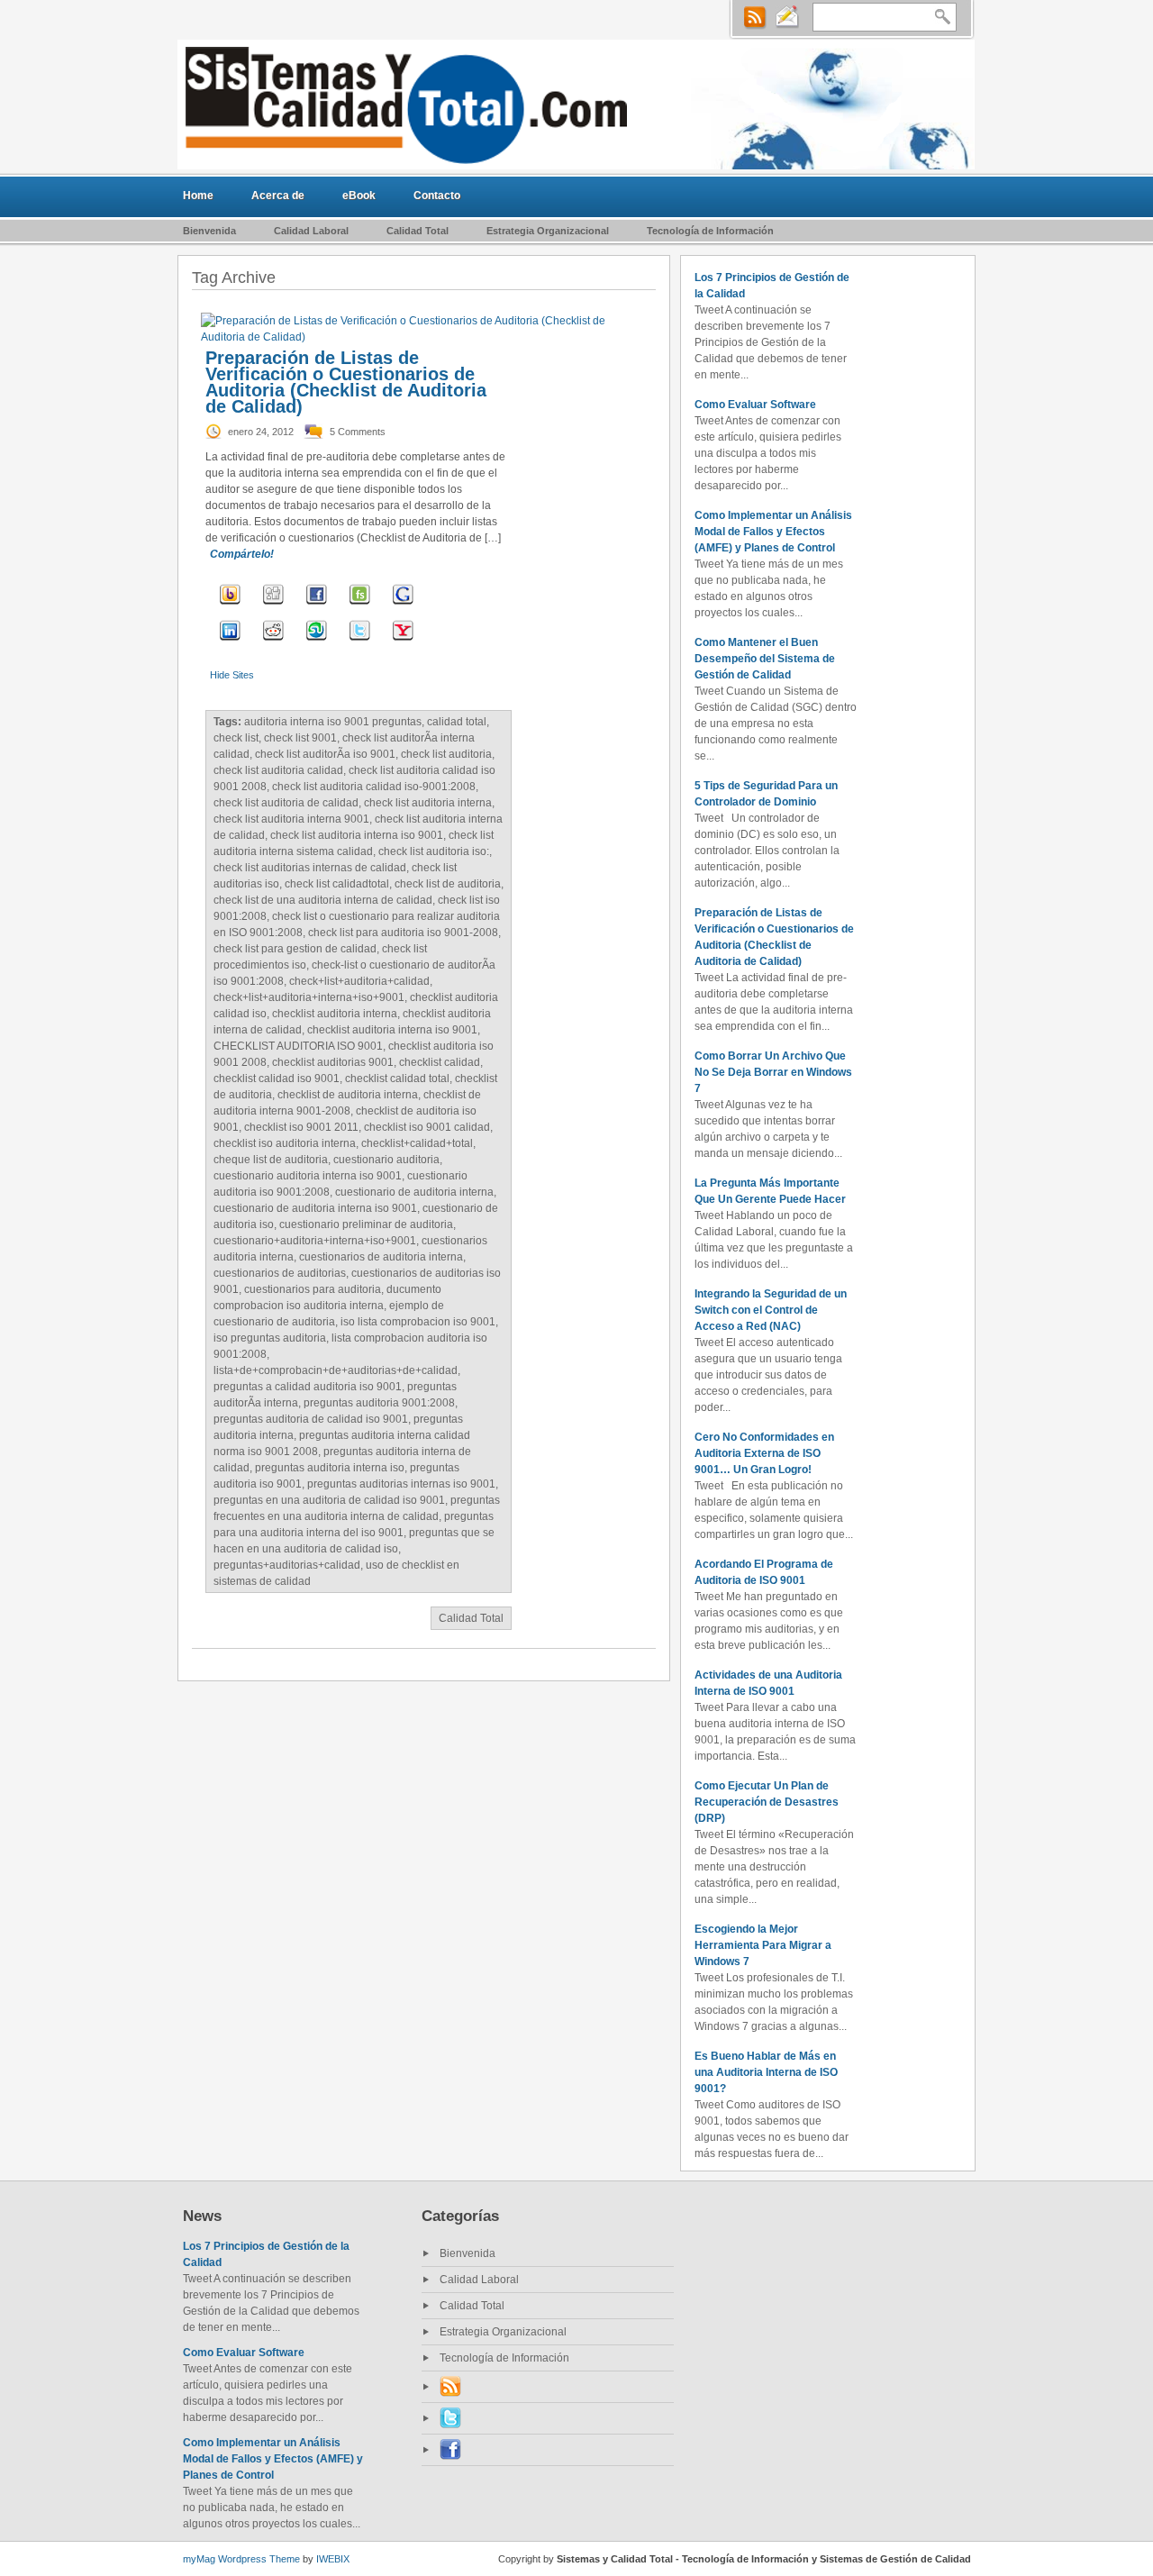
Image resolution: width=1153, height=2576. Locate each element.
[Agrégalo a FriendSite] (360, 606)
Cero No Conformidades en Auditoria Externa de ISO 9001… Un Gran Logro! (764, 1453)
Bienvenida (209, 231)
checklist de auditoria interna (348, 1095)
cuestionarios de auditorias (280, 1273)
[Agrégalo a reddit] (273, 642)
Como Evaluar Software (755, 405)
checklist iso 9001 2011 (301, 1127)
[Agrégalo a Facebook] (317, 606)
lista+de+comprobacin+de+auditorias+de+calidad (336, 1370)
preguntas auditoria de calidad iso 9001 (311, 1419)
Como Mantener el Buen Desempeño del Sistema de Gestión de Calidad (765, 659)
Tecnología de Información (710, 231)
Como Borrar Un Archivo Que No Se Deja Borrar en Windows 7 (773, 1072)
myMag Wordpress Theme (241, 2559)
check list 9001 (300, 738)
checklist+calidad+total (417, 1143)
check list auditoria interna (428, 803)
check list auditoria (446, 754)
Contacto (437, 196)
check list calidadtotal (337, 884)
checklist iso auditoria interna (285, 1143)
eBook (359, 196)
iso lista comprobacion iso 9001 (418, 1322)
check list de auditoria (448, 884)
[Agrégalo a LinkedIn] (230, 642)
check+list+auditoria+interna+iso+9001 (309, 997)
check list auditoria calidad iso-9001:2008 (374, 787)
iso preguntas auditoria (270, 1338)
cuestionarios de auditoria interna (381, 1257)
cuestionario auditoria (386, 1160)
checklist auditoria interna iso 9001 (392, 1030)
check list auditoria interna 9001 (291, 819)
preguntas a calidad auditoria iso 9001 (308, 1387)
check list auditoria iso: (434, 851)
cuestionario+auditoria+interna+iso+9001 (315, 1241)
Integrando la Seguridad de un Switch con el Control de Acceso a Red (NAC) (771, 1310)
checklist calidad (440, 1062)
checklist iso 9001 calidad (427, 1127)
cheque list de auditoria (271, 1160)
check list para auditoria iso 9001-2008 (403, 933)
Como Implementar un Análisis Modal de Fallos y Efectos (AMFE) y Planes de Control (773, 532)
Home (198, 196)
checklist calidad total (397, 1079)
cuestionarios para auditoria (313, 1289)
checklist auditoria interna (335, 1014)
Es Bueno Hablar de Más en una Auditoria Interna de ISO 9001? (766, 2072)
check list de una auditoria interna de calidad (323, 900)
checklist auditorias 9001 (333, 1062)
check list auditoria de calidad (286, 803)
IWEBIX (333, 2559)
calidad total (457, 722)
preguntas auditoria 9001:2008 (379, 1403)
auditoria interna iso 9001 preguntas (333, 722)
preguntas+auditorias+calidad (287, 1565)
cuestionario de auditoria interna (414, 1192)
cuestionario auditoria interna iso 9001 (308, 1176)
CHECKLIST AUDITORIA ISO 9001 (298, 1046)
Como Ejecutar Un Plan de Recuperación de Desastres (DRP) (767, 1802)
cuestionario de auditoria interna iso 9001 (315, 1208)
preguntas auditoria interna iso (330, 1468)
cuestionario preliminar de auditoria (366, 1224)
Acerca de (278, 196)
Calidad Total (418, 231)
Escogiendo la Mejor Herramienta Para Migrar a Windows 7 (763, 1945)
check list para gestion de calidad (295, 949)
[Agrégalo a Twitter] (360, 642)
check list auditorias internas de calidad (310, 868)
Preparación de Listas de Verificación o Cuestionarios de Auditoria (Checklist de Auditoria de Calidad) (346, 382)
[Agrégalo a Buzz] (230, 606)
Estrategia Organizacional (548, 231)
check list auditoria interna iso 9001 (357, 835)
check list (236, 738)
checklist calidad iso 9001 (277, 1079)
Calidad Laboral (311, 231)
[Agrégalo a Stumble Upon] (317, 642)
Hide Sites (232, 675)
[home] (576, 105)
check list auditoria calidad (278, 770)
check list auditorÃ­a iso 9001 (325, 754)
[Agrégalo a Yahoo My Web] (403, 642)
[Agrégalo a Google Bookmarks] (403, 606)
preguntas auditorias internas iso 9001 (401, 1484)
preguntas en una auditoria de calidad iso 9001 (329, 1500)
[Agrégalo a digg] (273, 606)
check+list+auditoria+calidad (359, 981)
